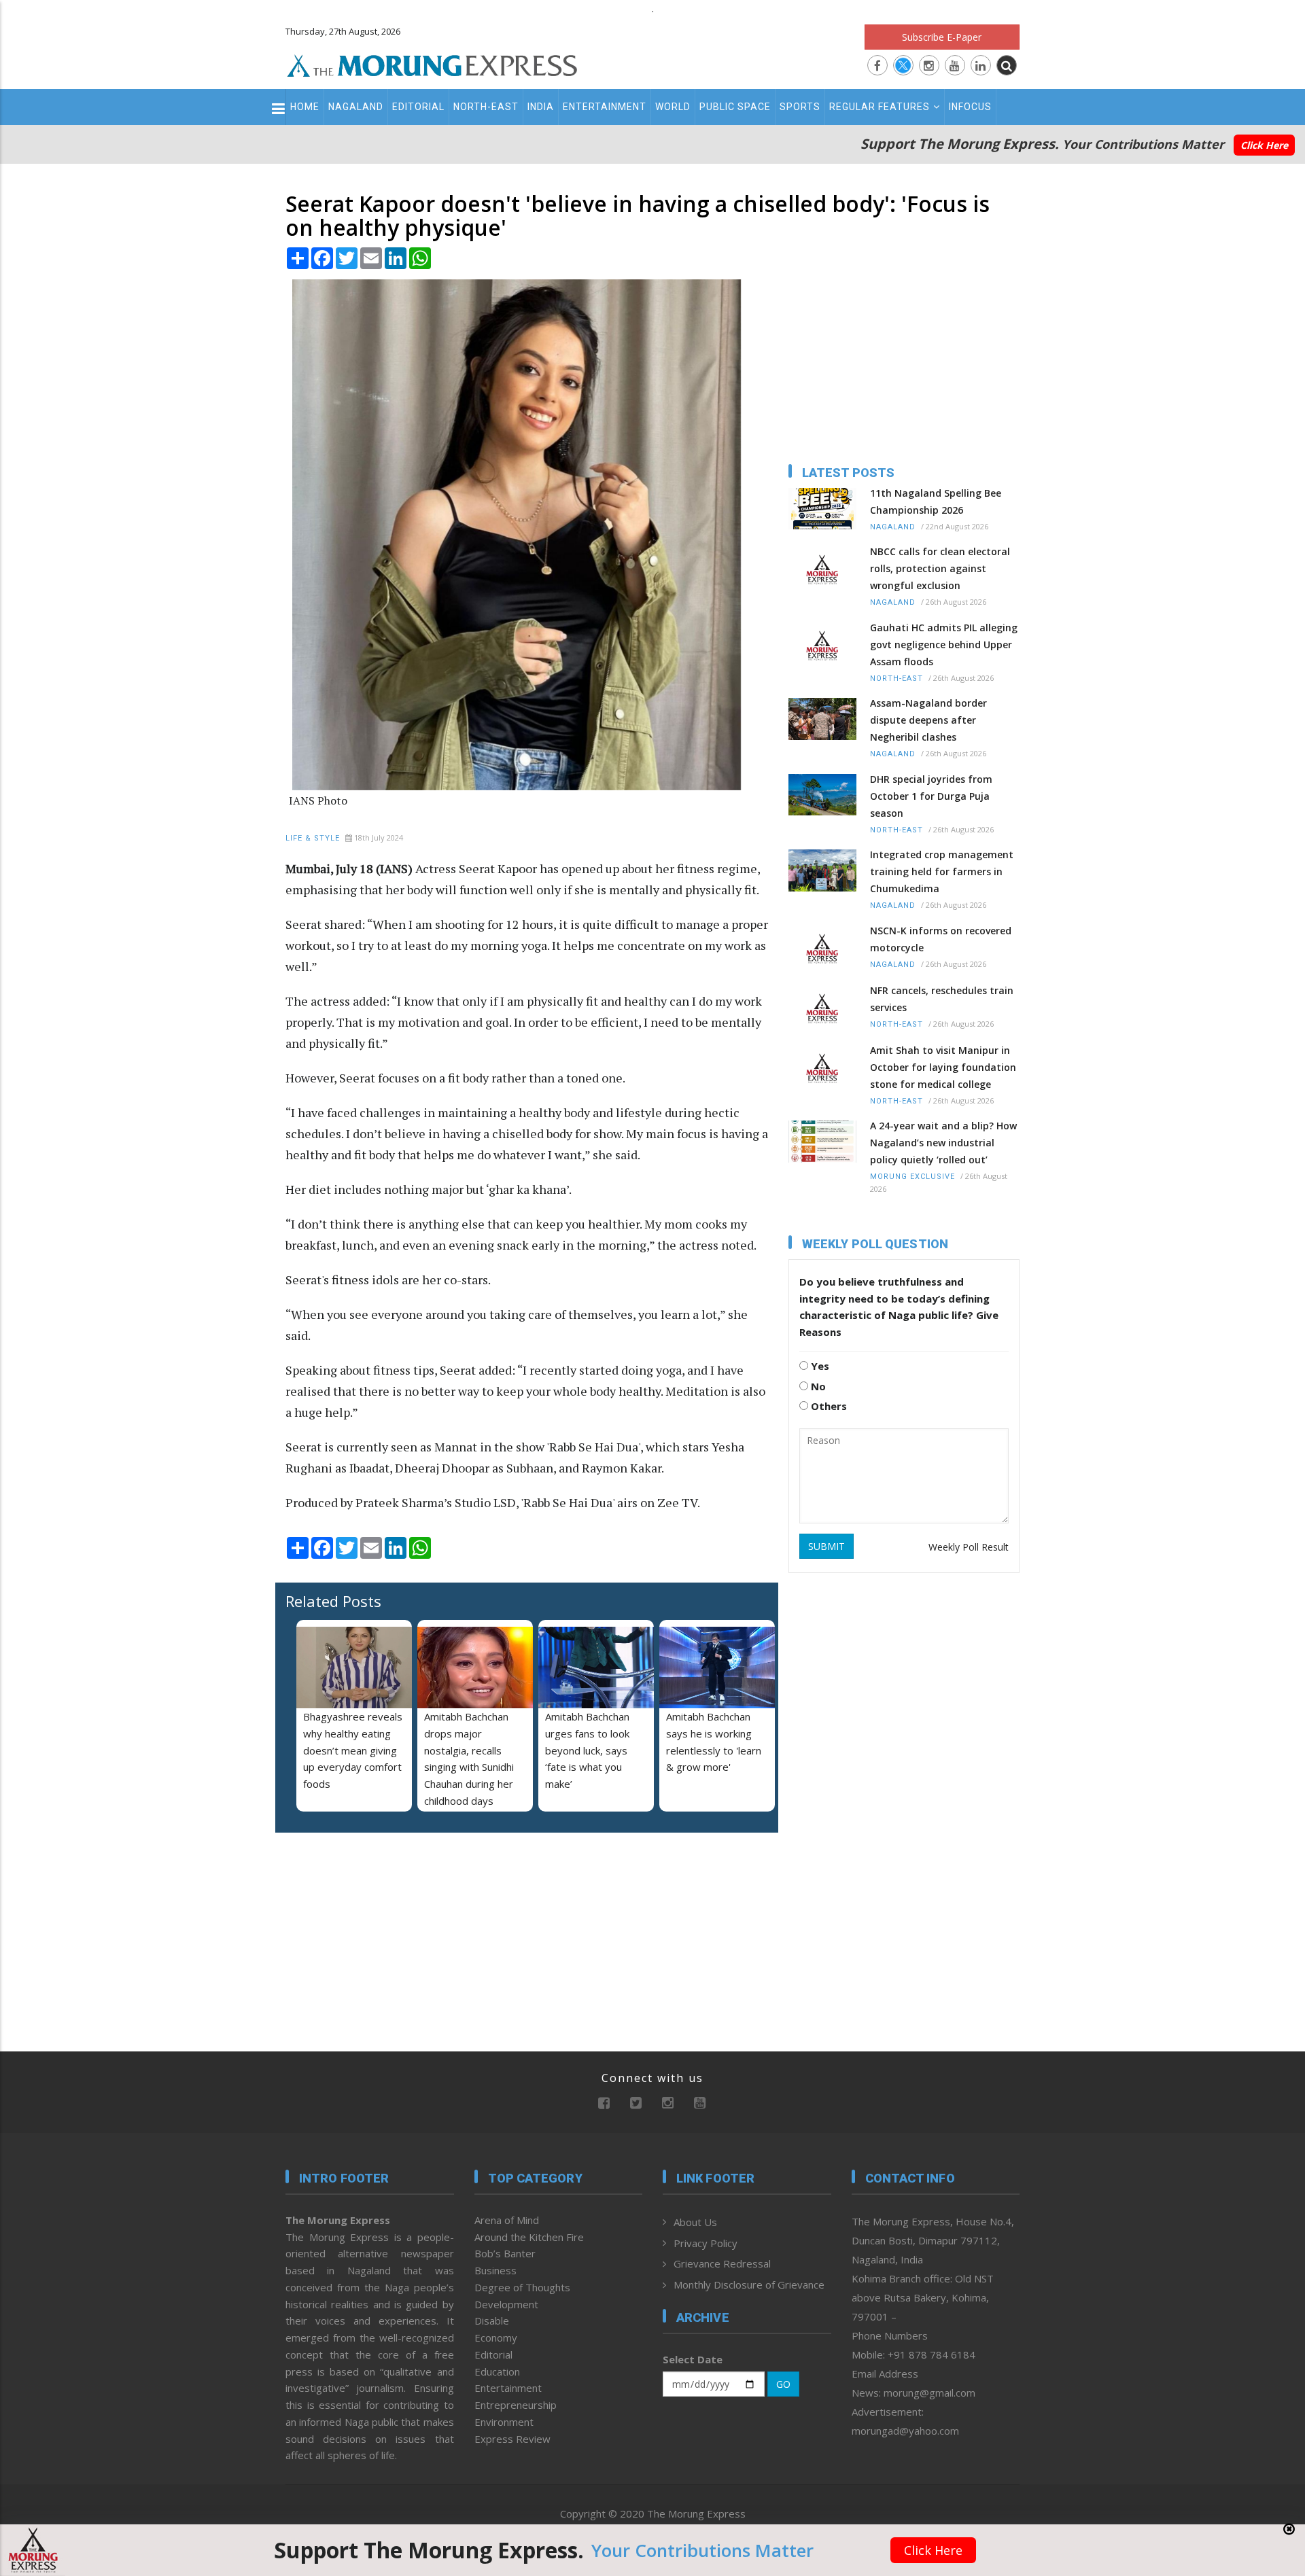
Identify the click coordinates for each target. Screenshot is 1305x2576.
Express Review (512, 2439)
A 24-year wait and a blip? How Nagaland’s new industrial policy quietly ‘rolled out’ (943, 1143)
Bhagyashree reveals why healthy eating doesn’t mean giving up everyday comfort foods (353, 1750)
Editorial (418, 107)
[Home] (432, 64)
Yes (819, 1366)
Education (497, 2371)
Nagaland (356, 107)
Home (305, 107)
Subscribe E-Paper (942, 37)
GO (783, 2384)
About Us (695, 2222)
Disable (492, 2321)
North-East (486, 107)
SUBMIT (826, 1546)
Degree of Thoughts (522, 2287)
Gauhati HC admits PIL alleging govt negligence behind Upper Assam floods (944, 645)
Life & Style (313, 838)
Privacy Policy (706, 2243)
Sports (800, 107)
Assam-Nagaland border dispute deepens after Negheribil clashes (928, 720)
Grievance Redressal (722, 2263)
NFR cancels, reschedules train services (942, 999)
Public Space (735, 107)
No (817, 1386)
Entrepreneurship (516, 2405)
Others (828, 1406)
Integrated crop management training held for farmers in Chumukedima (942, 871)
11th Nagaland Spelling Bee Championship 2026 (936, 501)
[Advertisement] (226, 1388)
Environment (504, 2422)
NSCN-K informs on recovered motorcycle (941, 939)
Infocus (970, 107)
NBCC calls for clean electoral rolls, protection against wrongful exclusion (940, 568)
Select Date (693, 2359)
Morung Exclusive (912, 1177)
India (541, 107)
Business (495, 2270)
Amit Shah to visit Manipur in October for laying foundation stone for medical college (943, 1067)
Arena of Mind (507, 2220)
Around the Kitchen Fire (529, 2237)
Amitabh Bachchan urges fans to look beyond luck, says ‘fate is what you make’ (587, 1750)
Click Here (1264, 145)
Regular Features (880, 107)
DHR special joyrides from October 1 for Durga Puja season (931, 796)
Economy (496, 2337)
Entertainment (605, 107)
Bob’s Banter (505, 2253)
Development (506, 2304)
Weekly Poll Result (969, 1547)
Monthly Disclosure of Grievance (749, 2284)
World (673, 107)
